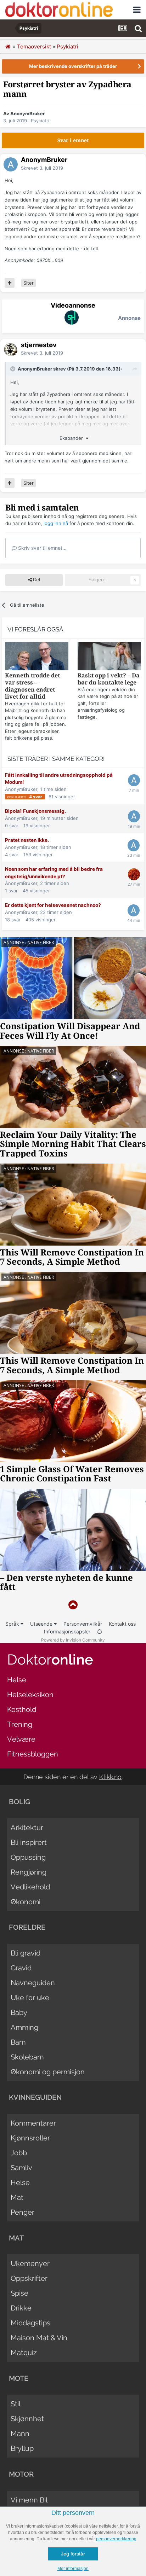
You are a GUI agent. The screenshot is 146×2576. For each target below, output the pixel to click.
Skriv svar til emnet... (42, 548)
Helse (17, 1680)
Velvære (21, 1739)
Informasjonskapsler (67, 1631)
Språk (13, 1624)
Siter (29, 283)
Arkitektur (27, 1828)
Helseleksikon (30, 1695)
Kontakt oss (122, 1624)
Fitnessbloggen (33, 1754)
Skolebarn (27, 2057)
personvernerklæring (116, 2539)
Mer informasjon (73, 2569)
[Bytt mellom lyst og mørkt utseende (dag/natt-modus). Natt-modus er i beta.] (100, 1631)
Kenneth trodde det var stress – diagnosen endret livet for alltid (32, 686)
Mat (17, 2197)
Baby (19, 2012)
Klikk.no (110, 1777)
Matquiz (24, 2353)
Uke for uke (30, 1998)
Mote (19, 2378)
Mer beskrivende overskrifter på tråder (73, 66)
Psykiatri (40, 121)
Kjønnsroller (30, 2138)
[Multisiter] (10, 283)
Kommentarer (33, 2123)
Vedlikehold (30, 1887)
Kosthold (22, 1709)
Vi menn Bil (29, 2500)
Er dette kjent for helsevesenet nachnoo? (53, 905)
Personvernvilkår (83, 1624)
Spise (19, 2293)
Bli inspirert (29, 1842)
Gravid (21, 1968)
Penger (23, 2212)
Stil (16, 2404)
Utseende (42, 1624)
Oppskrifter (29, 2278)
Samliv (21, 2168)
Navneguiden (33, 1983)
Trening (20, 1724)
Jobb (19, 2153)
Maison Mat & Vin (39, 2338)
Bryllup (22, 2448)
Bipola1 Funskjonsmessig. (35, 811)
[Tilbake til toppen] (73, 1605)
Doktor (50, 1659)
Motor (21, 2474)
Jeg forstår (73, 2554)
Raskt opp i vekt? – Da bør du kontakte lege (109, 679)
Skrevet (42, 168)
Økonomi (26, 1902)
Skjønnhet (27, 2419)
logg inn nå (56, 523)
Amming (24, 2027)
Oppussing (28, 1857)
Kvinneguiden (35, 2097)
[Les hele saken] (37, 657)
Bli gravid (26, 1953)
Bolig (19, 1802)
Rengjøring (29, 1872)
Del (36, 580)
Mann (20, 2434)
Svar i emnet (73, 140)
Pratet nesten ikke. (27, 840)
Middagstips (30, 2323)
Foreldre (27, 1927)
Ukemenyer (30, 2263)
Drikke (21, 2308)
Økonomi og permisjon (48, 2072)
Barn (18, 2042)
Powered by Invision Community (73, 1640)
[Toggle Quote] (13, 369)
